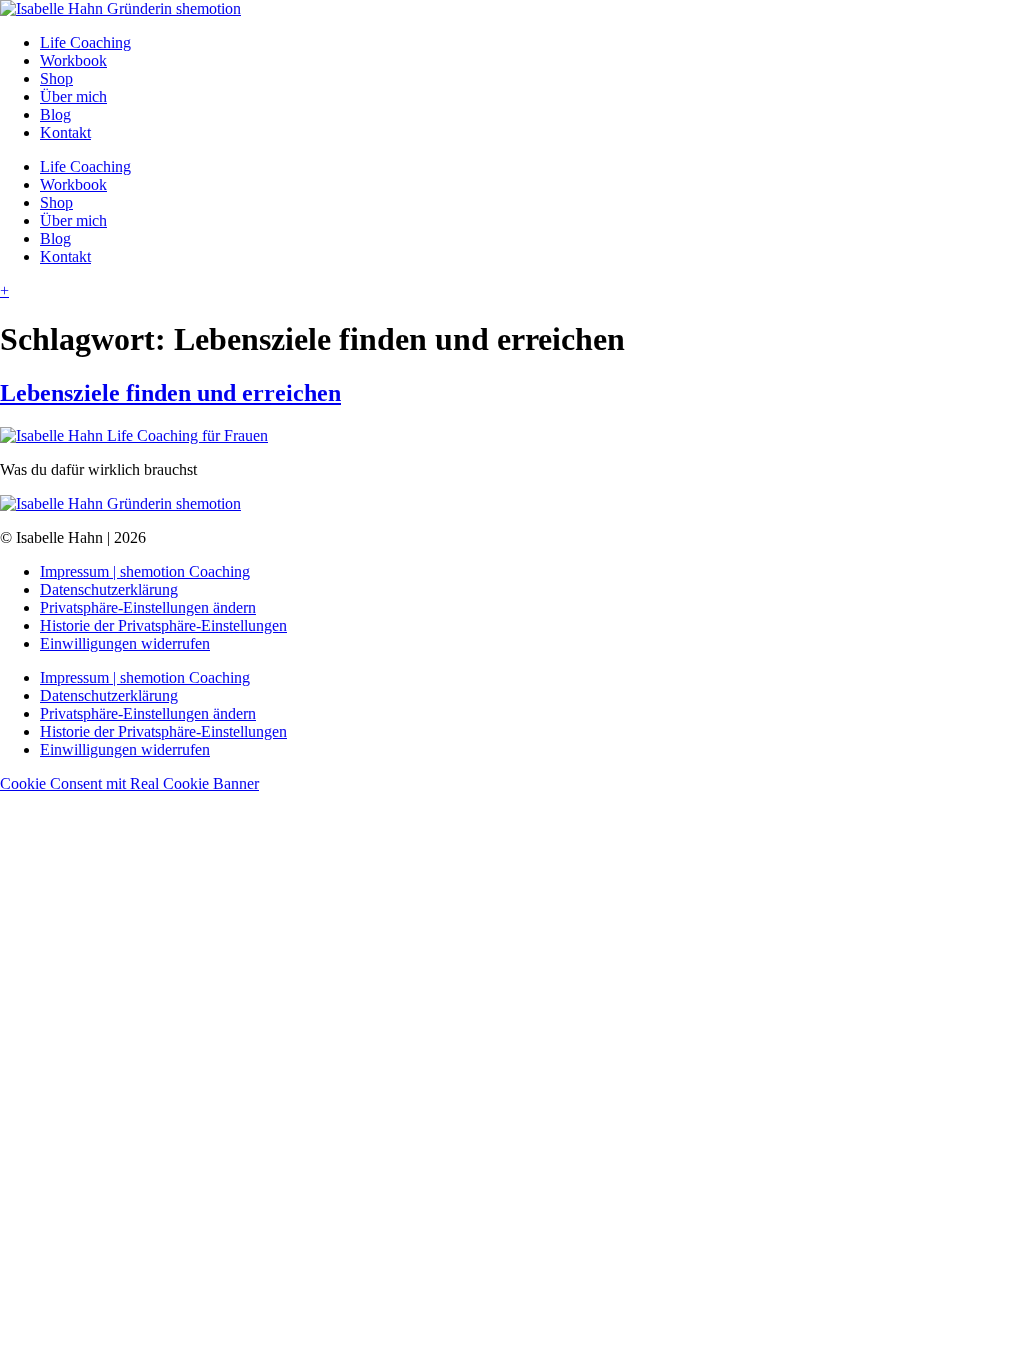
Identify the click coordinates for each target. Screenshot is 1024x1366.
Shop (56, 78)
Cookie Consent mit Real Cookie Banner (129, 783)
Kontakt (65, 132)
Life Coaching (85, 42)
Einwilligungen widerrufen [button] (125, 643)
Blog (55, 114)
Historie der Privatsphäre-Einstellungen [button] (163, 625)
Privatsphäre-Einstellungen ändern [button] (148, 607)
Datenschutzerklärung (109, 589)
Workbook (73, 60)
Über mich (73, 96)
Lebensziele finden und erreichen (170, 393)
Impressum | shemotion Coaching (145, 571)
